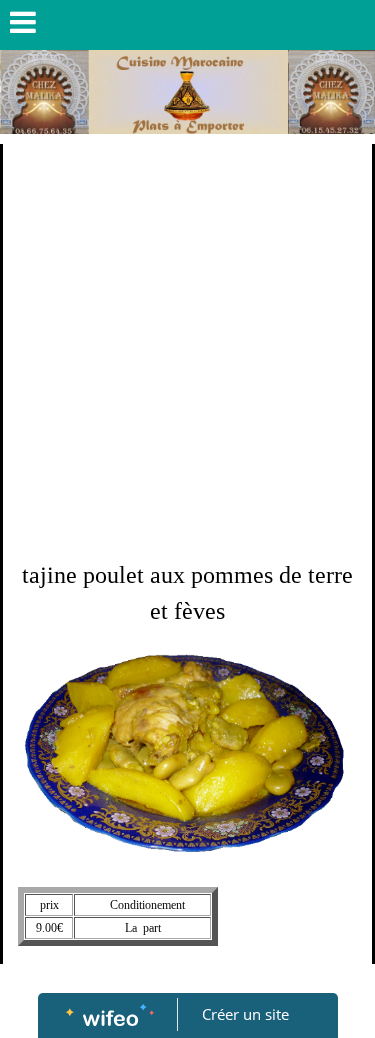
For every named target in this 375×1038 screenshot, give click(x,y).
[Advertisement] (187, 341)
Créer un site (245, 1014)
